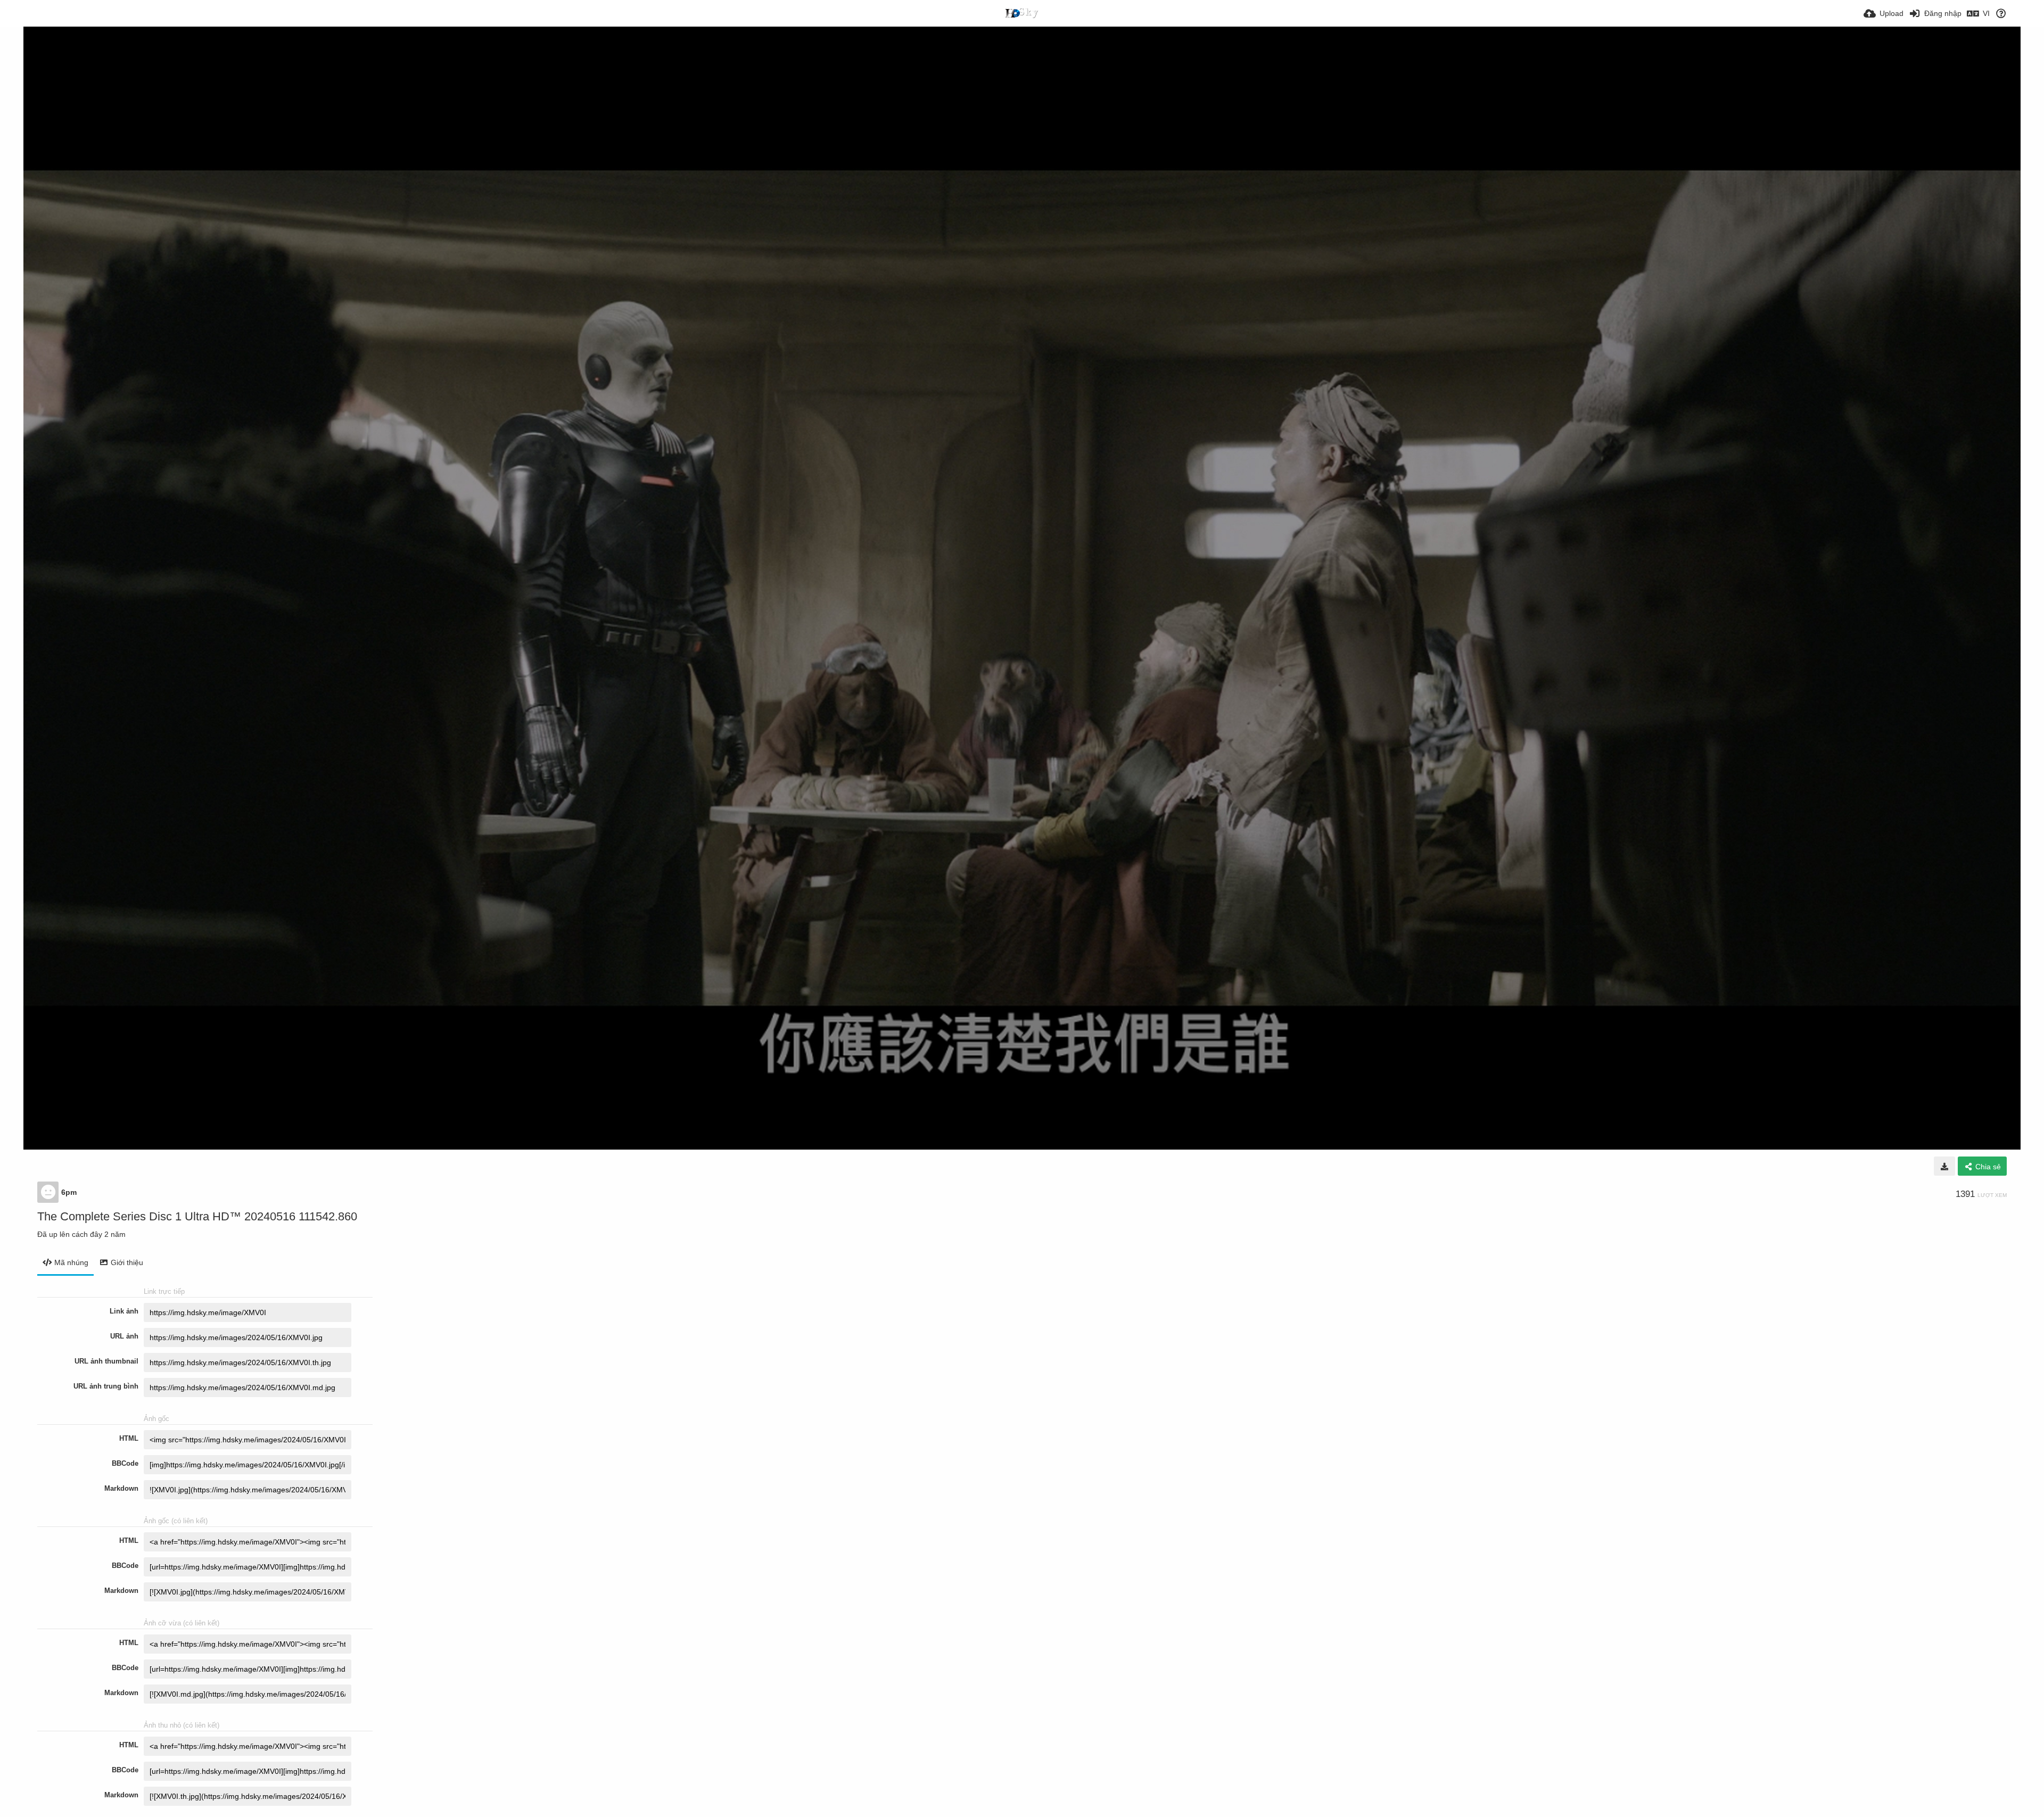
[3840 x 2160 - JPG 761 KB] (1944, 1166)
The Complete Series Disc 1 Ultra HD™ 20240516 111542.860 (197, 1216)
